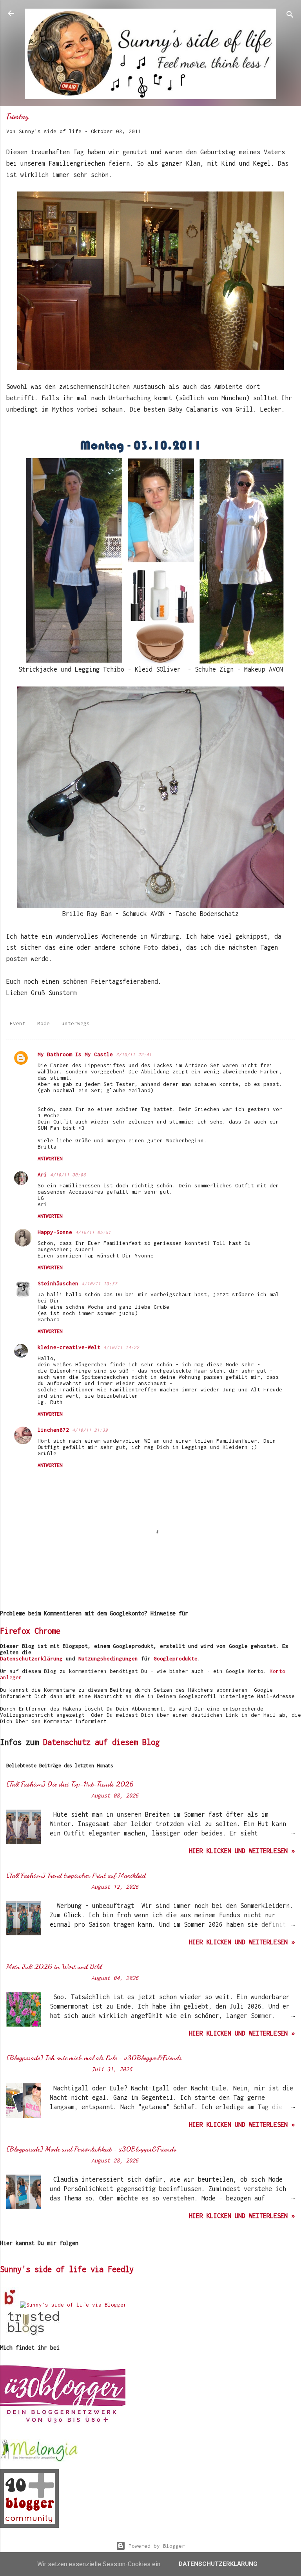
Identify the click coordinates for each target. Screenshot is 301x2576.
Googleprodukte (176, 1658)
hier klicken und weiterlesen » (242, 1851)
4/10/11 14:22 (121, 1347)
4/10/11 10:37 (99, 1283)
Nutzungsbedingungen (108, 1658)
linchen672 (53, 1430)
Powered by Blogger (155, 2546)
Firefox (15, 1631)
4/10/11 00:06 (68, 1175)
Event (18, 1023)
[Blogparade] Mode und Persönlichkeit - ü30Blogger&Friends (91, 2149)
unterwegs (76, 1023)
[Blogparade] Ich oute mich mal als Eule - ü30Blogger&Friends (94, 2058)
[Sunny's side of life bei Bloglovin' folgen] (10, 2305)
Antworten (50, 1159)
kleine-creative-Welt (69, 1347)
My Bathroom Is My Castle (75, 1054)
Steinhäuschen (58, 1283)
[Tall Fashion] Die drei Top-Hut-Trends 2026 (70, 1784)
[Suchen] (290, 16)
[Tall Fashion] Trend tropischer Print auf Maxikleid (76, 1875)
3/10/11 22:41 (134, 1054)
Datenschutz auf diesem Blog (101, 1742)
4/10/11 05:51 (93, 1232)
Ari (42, 1174)
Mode (44, 1023)
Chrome (47, 1631)
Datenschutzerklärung (31, 1658)
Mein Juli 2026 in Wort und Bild (54, 1966)
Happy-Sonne (55, 1232)
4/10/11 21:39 (90, 1430)
